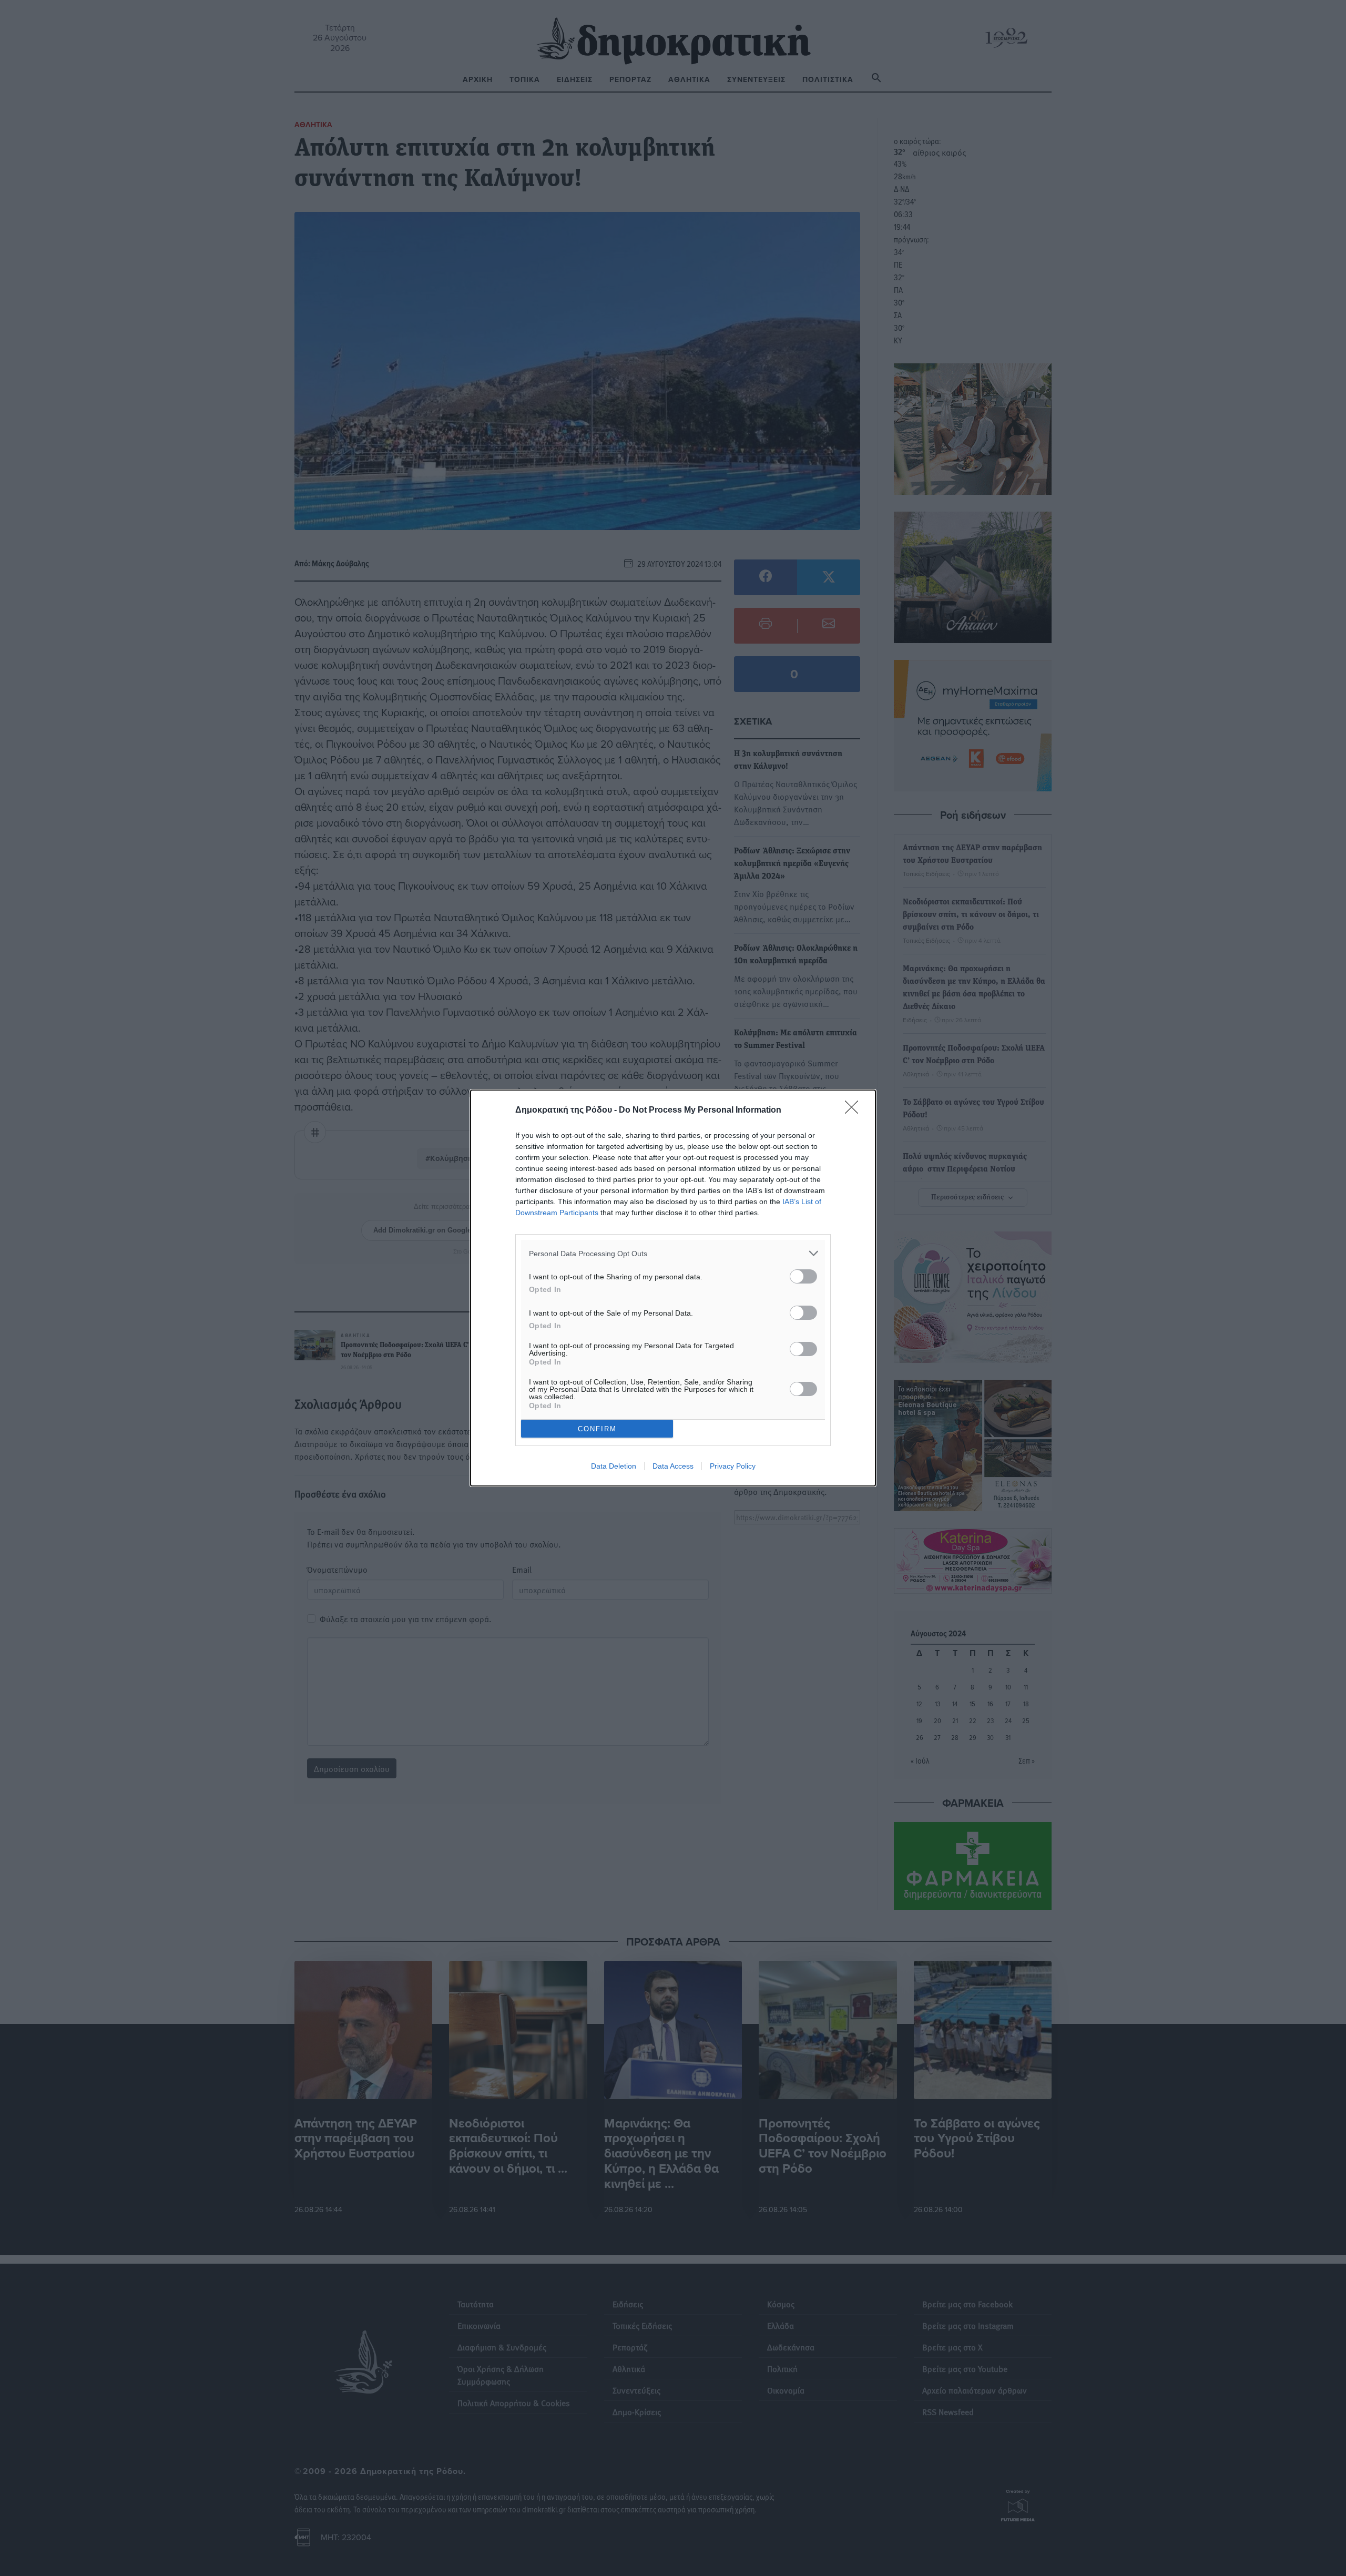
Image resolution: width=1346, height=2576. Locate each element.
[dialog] (673, 1288)
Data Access (673, 1466)
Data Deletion (614, 1466)
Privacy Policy (733, 1466)
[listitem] (673, 1253)
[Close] (855, 1111)
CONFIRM (597, 1429)
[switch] (803, 1276)
